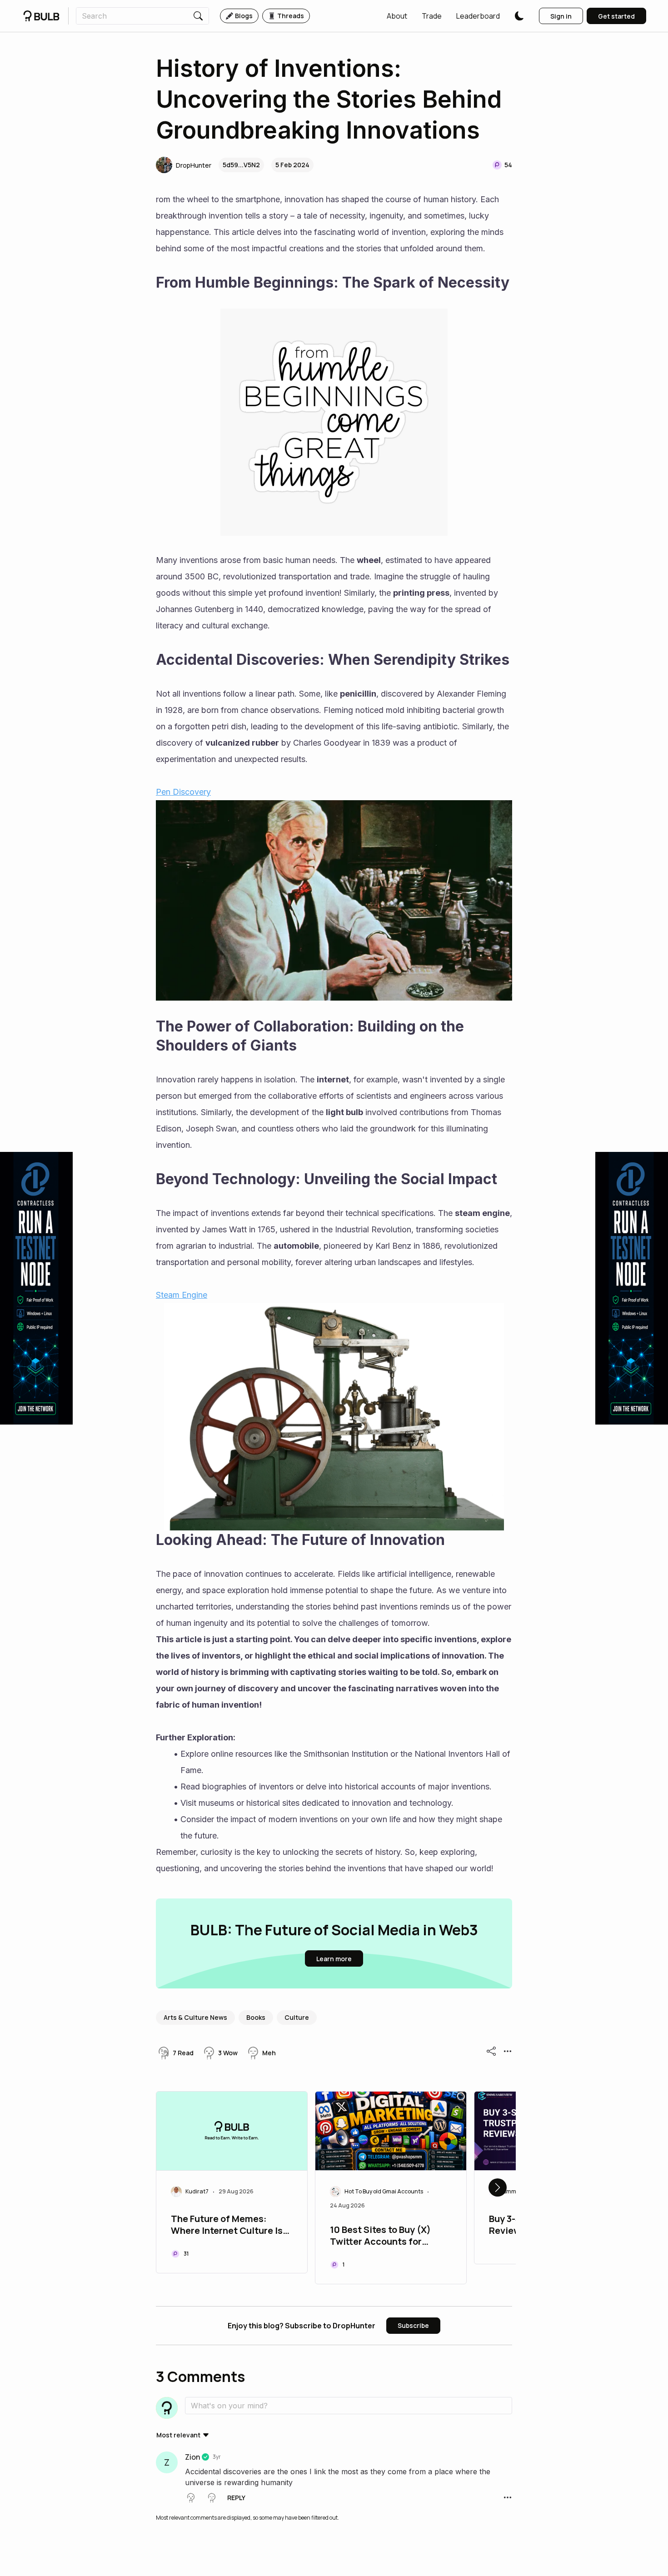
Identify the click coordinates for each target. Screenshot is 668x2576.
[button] (397, 16)
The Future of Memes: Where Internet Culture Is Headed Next (227, 2226)
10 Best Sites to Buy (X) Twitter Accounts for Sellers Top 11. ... (380, 2237)
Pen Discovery (183, 792)
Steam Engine (182, 1295)
